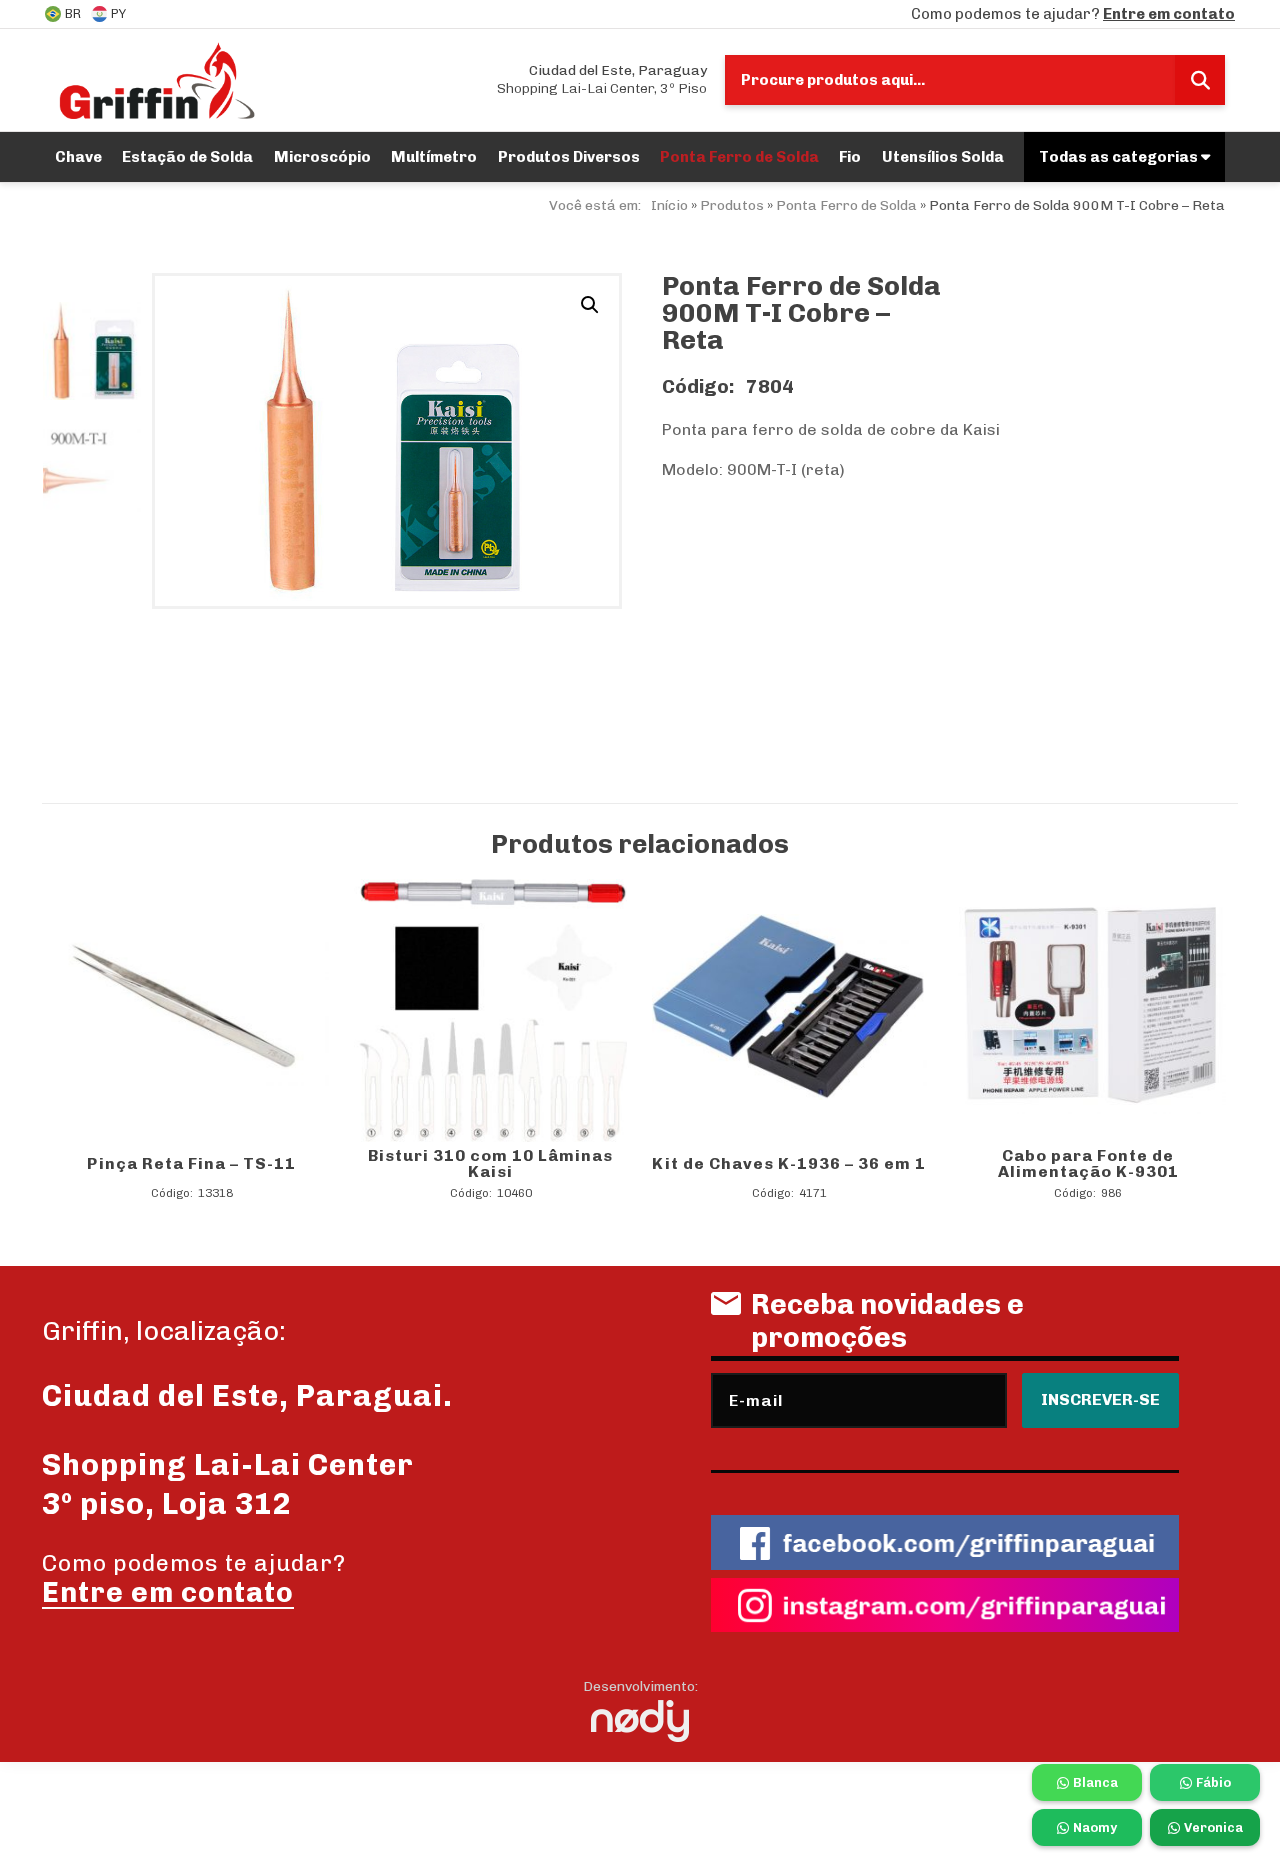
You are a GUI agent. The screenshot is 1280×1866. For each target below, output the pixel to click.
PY (118, 13)
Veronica (1213, 1827)
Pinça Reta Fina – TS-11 (191, 1163)
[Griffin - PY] (156, 80)
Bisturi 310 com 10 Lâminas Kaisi (490, 1163)
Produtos (732, 205)
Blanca (1095, 1782)
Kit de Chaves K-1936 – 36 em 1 (789, 1163)
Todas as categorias (1120, 157)
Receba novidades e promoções (887, 1321)
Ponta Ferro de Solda (739, 157)
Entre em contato (1169, 14)
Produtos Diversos (569, 157)
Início (669, 205)
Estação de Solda (187, 157)
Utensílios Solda (943, 157)
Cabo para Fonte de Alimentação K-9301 (1088, 1163)
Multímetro (434, 157)
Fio (850, 157)
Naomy (1095, 1827)
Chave (78, 157)
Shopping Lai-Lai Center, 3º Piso (602, 79)
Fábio (1213, 1782)
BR (73, 13)
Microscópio (322, 157)
